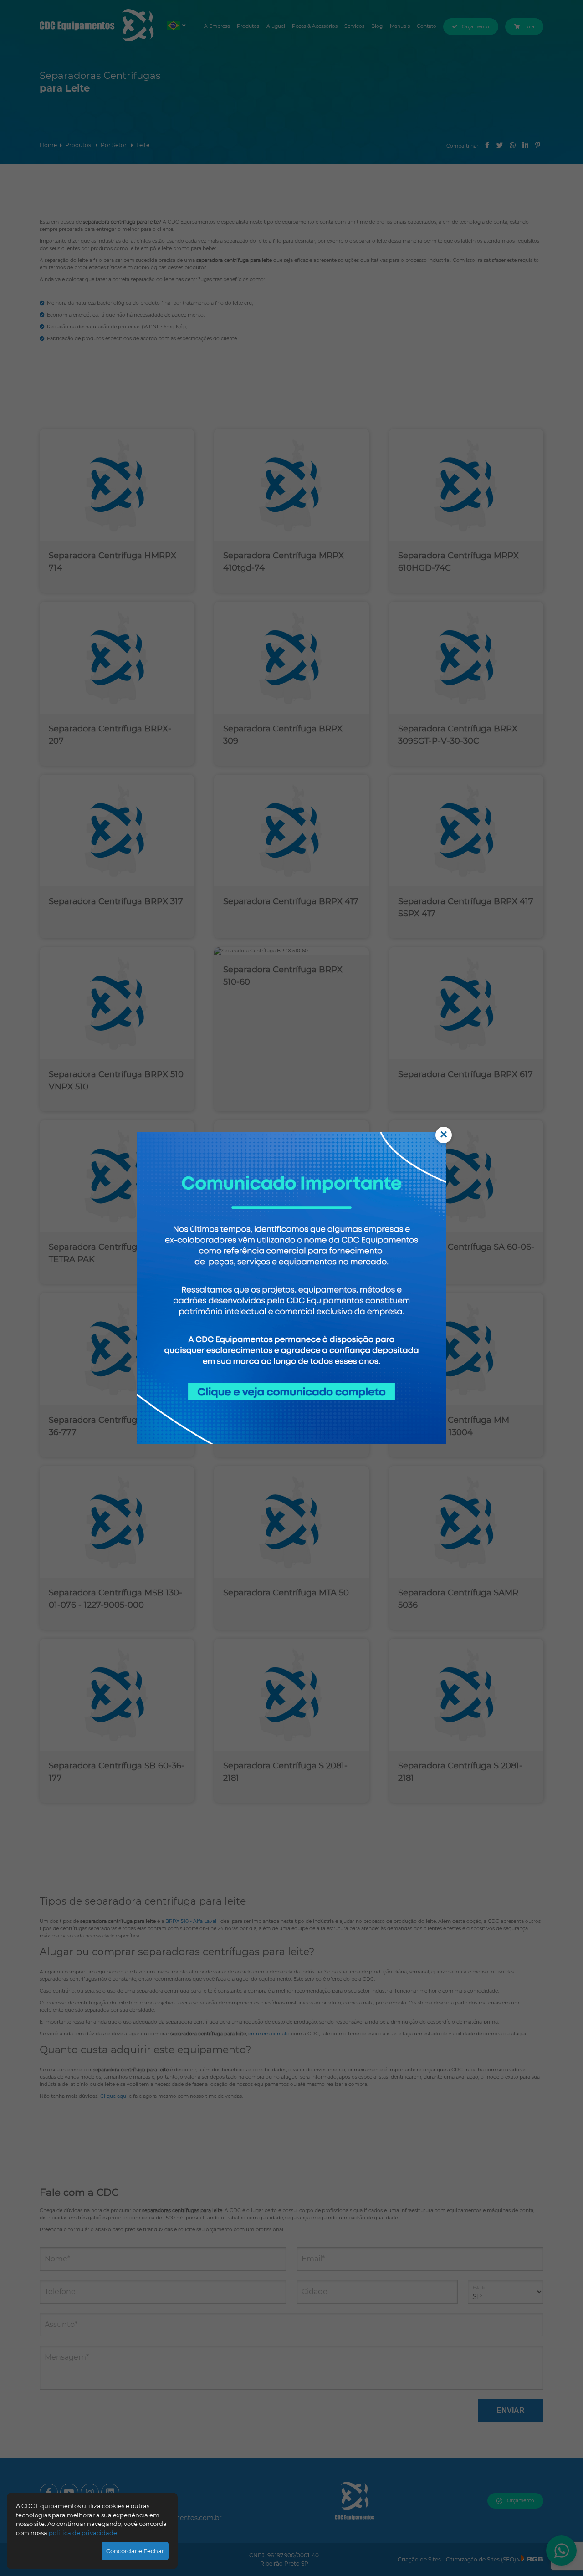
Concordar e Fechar (135, 2551)
